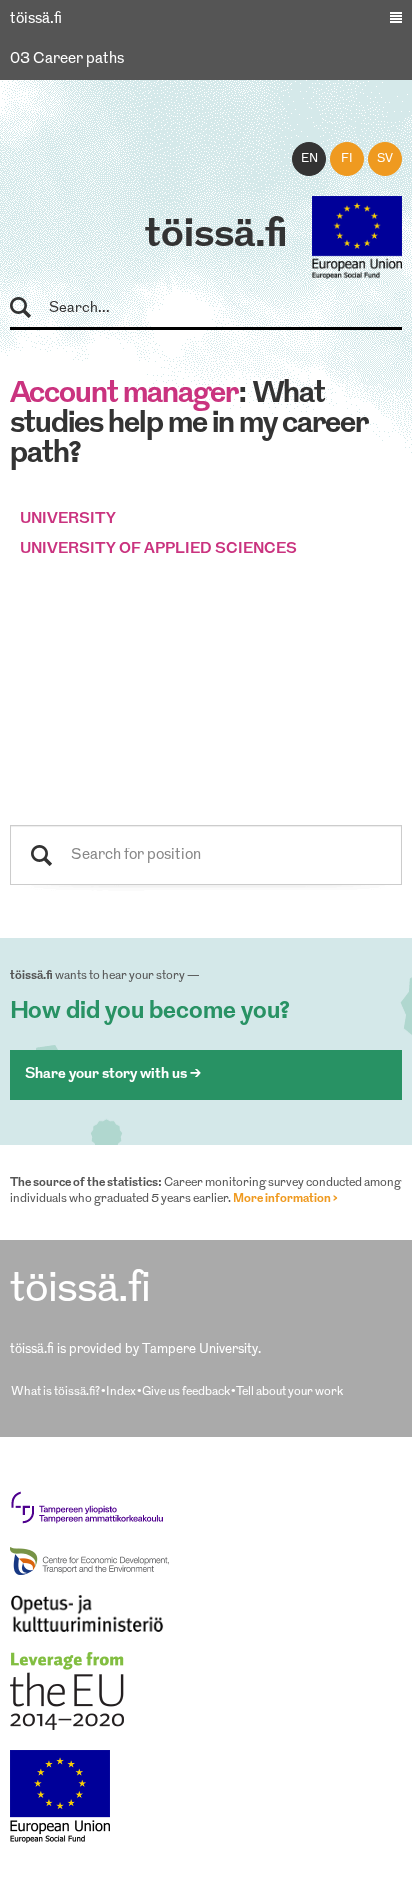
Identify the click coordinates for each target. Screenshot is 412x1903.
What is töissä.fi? (55, 1392)
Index (121, 1392)
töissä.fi (216, 236)
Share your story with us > (113, 1074)
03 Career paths (67, 59)
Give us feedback (186, 1392)
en (309, 159)
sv (385, 159)
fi (347, 159)
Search (29, 308)
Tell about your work (289, 1392)
